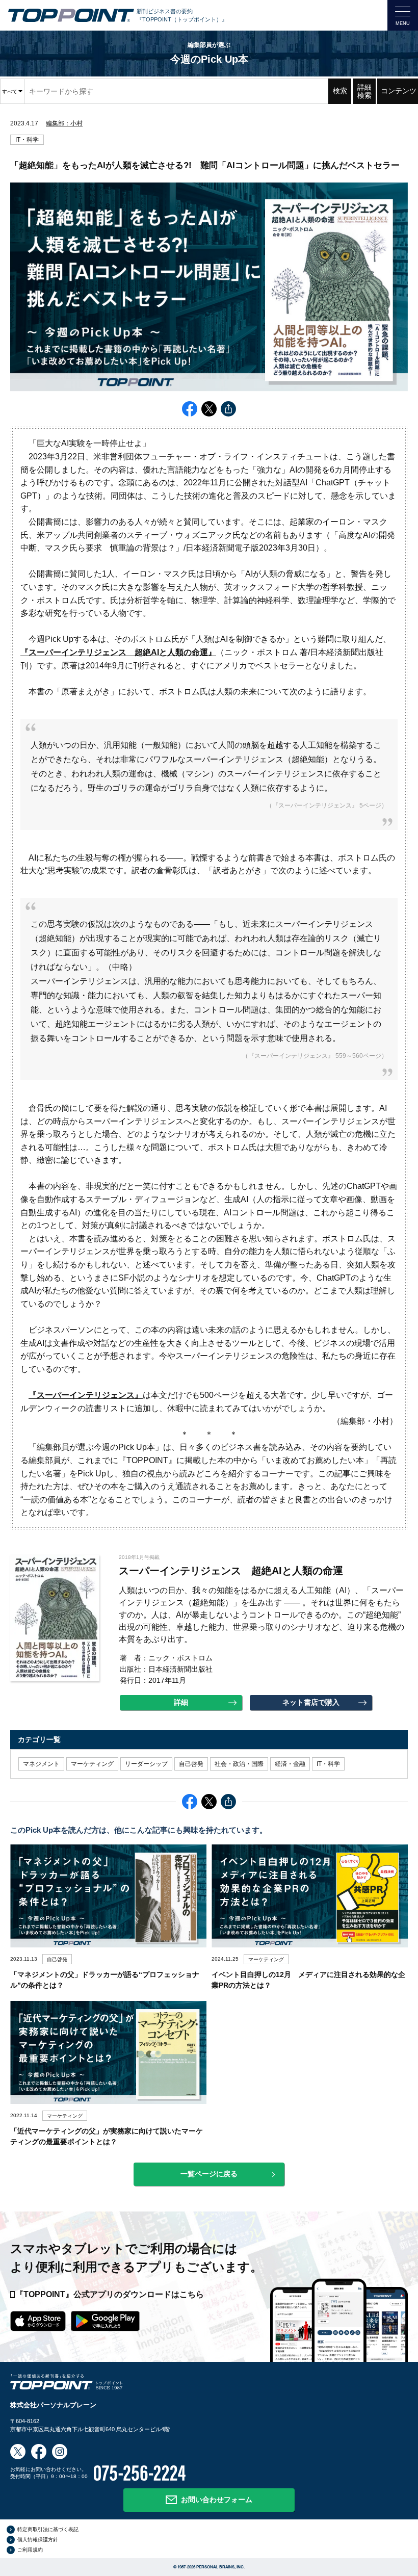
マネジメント (41, 1764)
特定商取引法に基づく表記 (48, 2529)
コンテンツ (399, 91)
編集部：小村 (64, 123)
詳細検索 (364, 91)
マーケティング (92, 1764)
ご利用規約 (30, 2550)
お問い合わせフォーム (217, 2500)
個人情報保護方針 (38, 2540)
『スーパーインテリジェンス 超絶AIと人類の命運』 (118, 652)
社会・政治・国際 (239, 1764)
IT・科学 (27, 140)
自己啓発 (191, 1764)
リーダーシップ (146, 1764)
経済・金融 (290, 1764)
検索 (340, 91)
